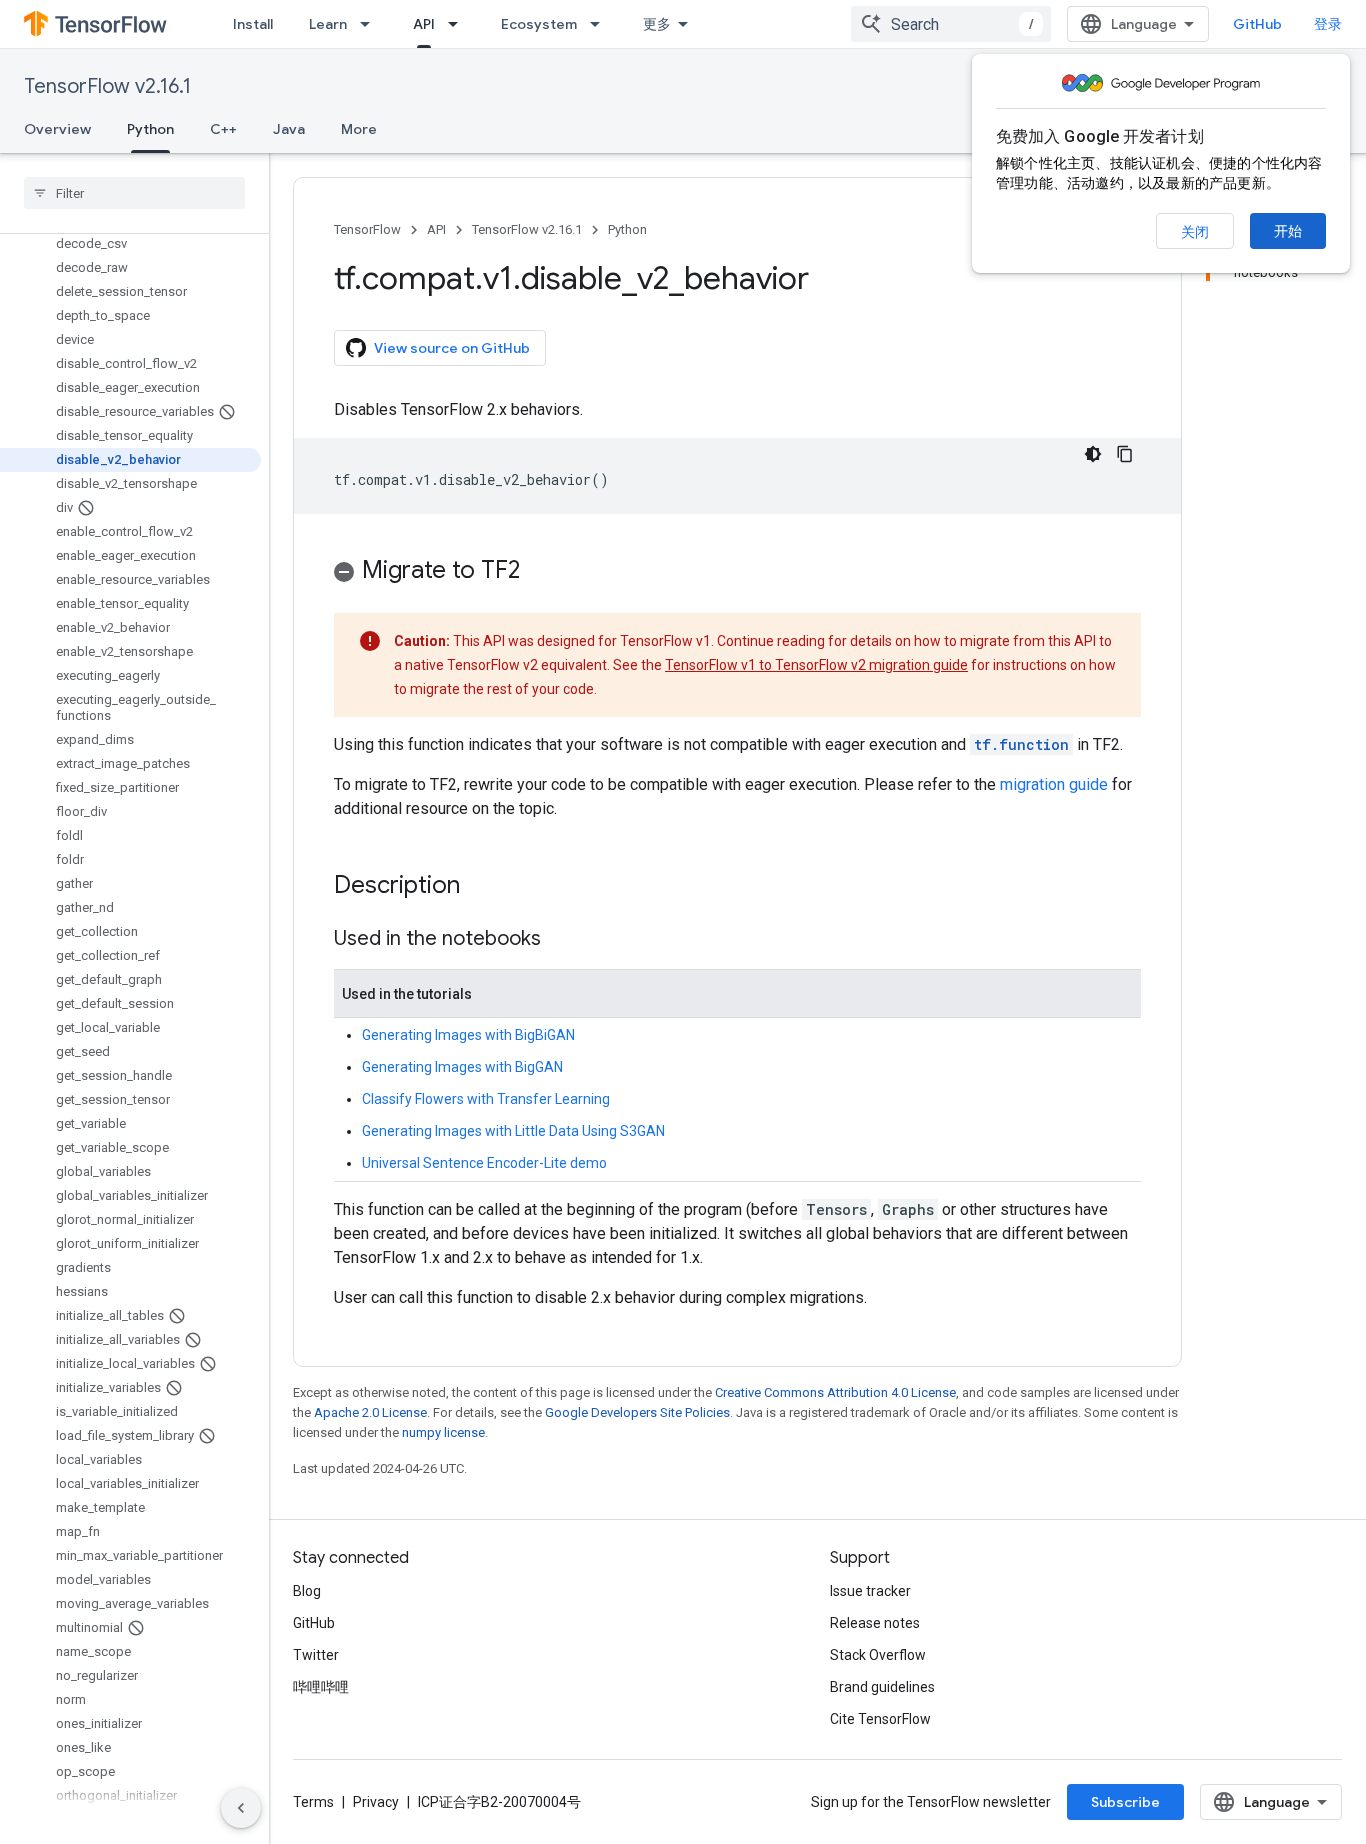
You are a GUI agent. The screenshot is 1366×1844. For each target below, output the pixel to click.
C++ (223, 129)
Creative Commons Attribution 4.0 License (835, 1392)
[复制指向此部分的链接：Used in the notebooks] (561, 940)
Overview (57, 129)
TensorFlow (367, 229)
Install (253, 24)
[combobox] (951, 24)
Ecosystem (539, 24)
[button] (737, 573)
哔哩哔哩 (321, 1687)
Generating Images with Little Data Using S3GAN (513, 1131)
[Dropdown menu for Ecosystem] (601, 24)
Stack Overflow (878, 1655)
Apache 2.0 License (370, 1412)
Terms (313, 1802)
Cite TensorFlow (880, 1719)
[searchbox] (134, 193)
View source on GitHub (452, 348)
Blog (307, 1591)
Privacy (376, 1802)
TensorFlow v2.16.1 (107, 86)
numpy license (443, 1432)
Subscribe (1125, 1802)
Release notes (875, 1623)
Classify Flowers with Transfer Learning (486, 1099)
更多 (657, 24)
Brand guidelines (882, 1687)
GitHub (1257, 24)
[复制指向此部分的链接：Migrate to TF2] (540, 572)
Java (289, 129)
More (359, 129)
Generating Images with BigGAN (462, 1067)
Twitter (316, 1655)
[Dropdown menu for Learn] (371, 24)
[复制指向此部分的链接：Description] (480, 887)
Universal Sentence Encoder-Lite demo (484, 1163)
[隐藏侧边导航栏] (241, 1808)
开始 (1288, 231)
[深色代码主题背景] (1093, 454)
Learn (328, 24)
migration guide (1054, 784)
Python (150, 129)
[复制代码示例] (1125, 454)
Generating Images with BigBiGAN (468, 1035)
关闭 (1195, 232)
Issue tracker (870, 1591)
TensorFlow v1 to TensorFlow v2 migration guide (816, 665)
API (424, 24)
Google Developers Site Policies (637, 1412)
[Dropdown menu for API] (459, 24)
